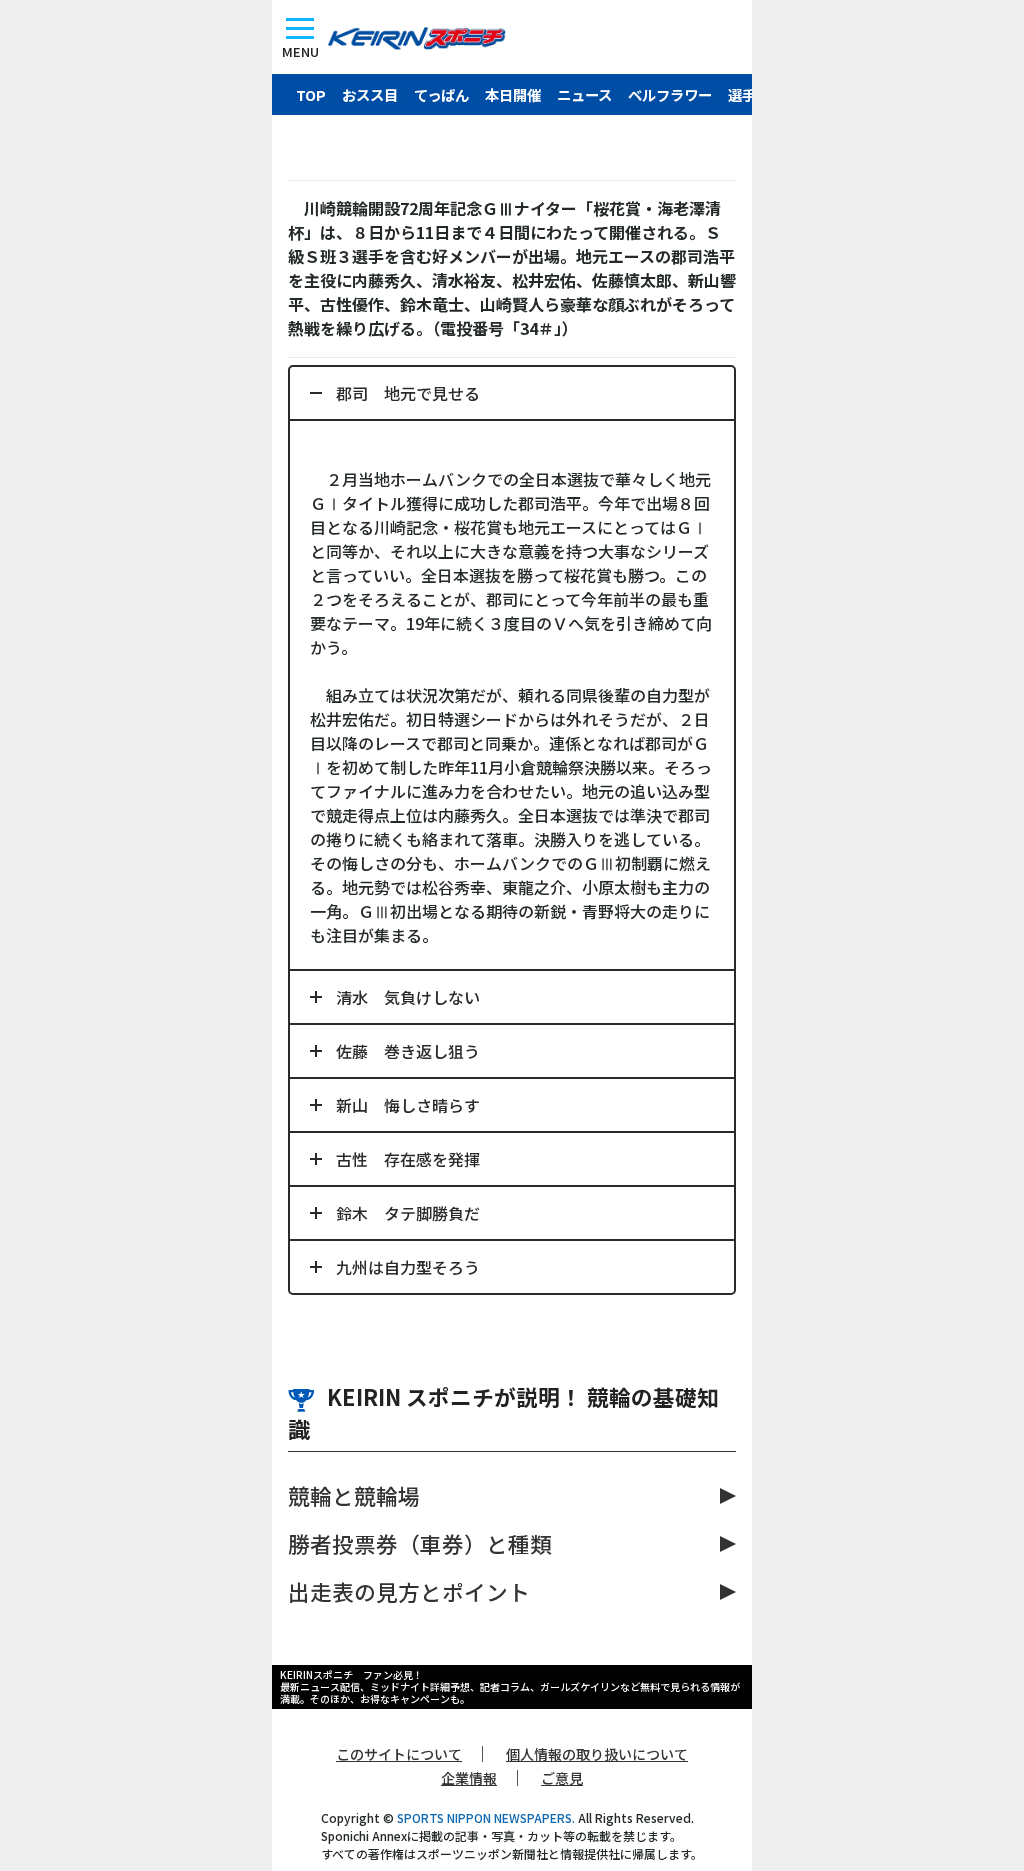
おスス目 (370, 94)
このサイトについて (399, 1754)
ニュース (584, 94)
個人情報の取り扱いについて (597, 1754)
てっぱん (441, 94)
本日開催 (513, 94)
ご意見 (562, 1778)
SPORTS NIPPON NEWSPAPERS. (486, 1817)
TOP (311, 94)
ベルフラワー (670, 94)
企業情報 (469, 1778)
